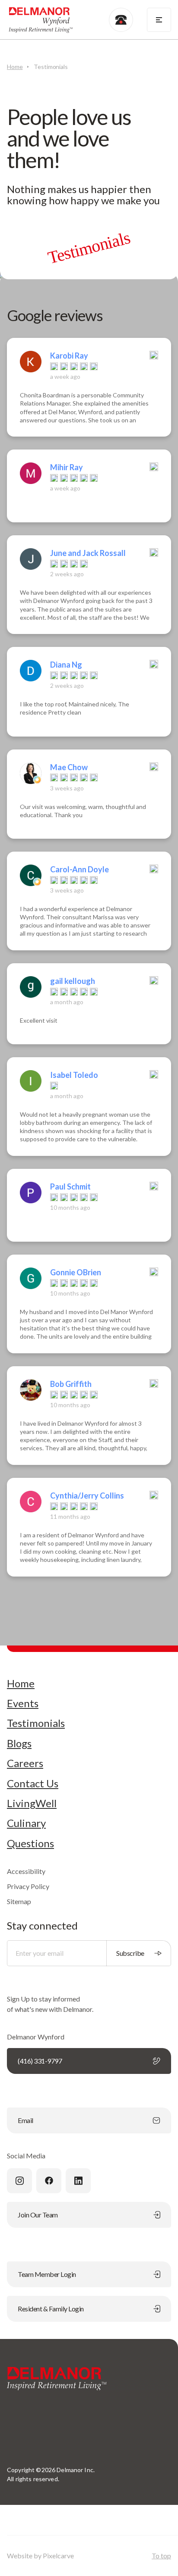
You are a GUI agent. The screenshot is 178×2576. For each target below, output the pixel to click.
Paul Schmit (70, 1187)
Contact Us (33, 1783)
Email (25, 2120)
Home (15, 67)
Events (23, 1703)
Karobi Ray (69, 356)
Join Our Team (38, 2215)
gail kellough (73, 981)
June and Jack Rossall (88, 553)
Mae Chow (69, 767)
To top (161, 2556)
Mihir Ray (67, 467)
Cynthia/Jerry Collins (87, 1496)
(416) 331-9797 (40, 2061)
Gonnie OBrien (76, 1272)
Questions (30, 1843)
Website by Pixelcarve (40, 2556)
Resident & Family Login (51, 2309)
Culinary (26, 1823)
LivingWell (32, 1803)
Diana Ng (66, 665)
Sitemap (19, 1901)
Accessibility (26, 1871)
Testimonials (36, 1723)
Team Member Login (47, 2274)
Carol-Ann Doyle (79, 869)
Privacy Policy (28, 1886)
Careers (25, 1763)
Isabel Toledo (74, 1075)
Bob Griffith (71, 1384)
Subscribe (130, 1953)
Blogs (19, 1743)
